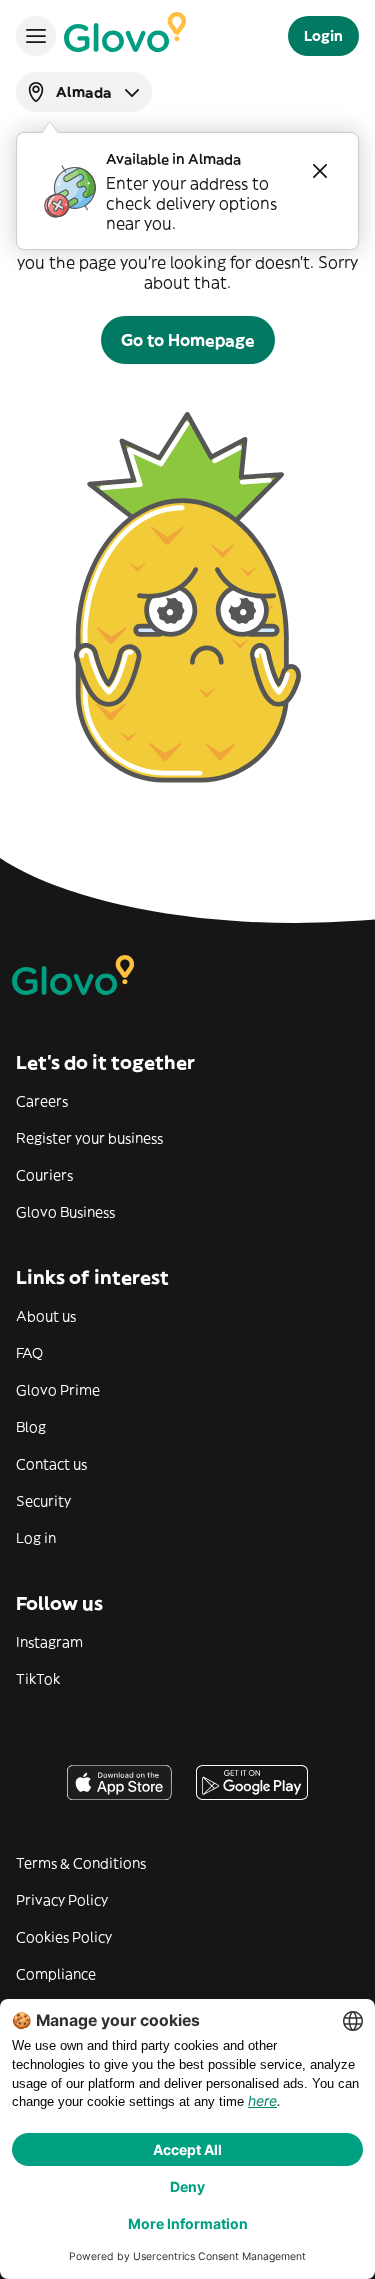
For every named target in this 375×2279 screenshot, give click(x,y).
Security (43, 1501)
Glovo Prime (58, 1390)
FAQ (29, 1353)
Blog (31, 1427)
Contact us (51, 1464)
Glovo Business (65, 1212)
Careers (42, 1101)
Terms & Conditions (81, 1863)
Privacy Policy (62, 1900)
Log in (36, 1538)
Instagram (49, 1642)
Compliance (56, 1974)
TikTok (38, 1679)
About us (46, 1316)
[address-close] (320, 171)
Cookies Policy (64, 1937)
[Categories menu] (36, 36)
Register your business (89, 1138)
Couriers (44, 1175)
